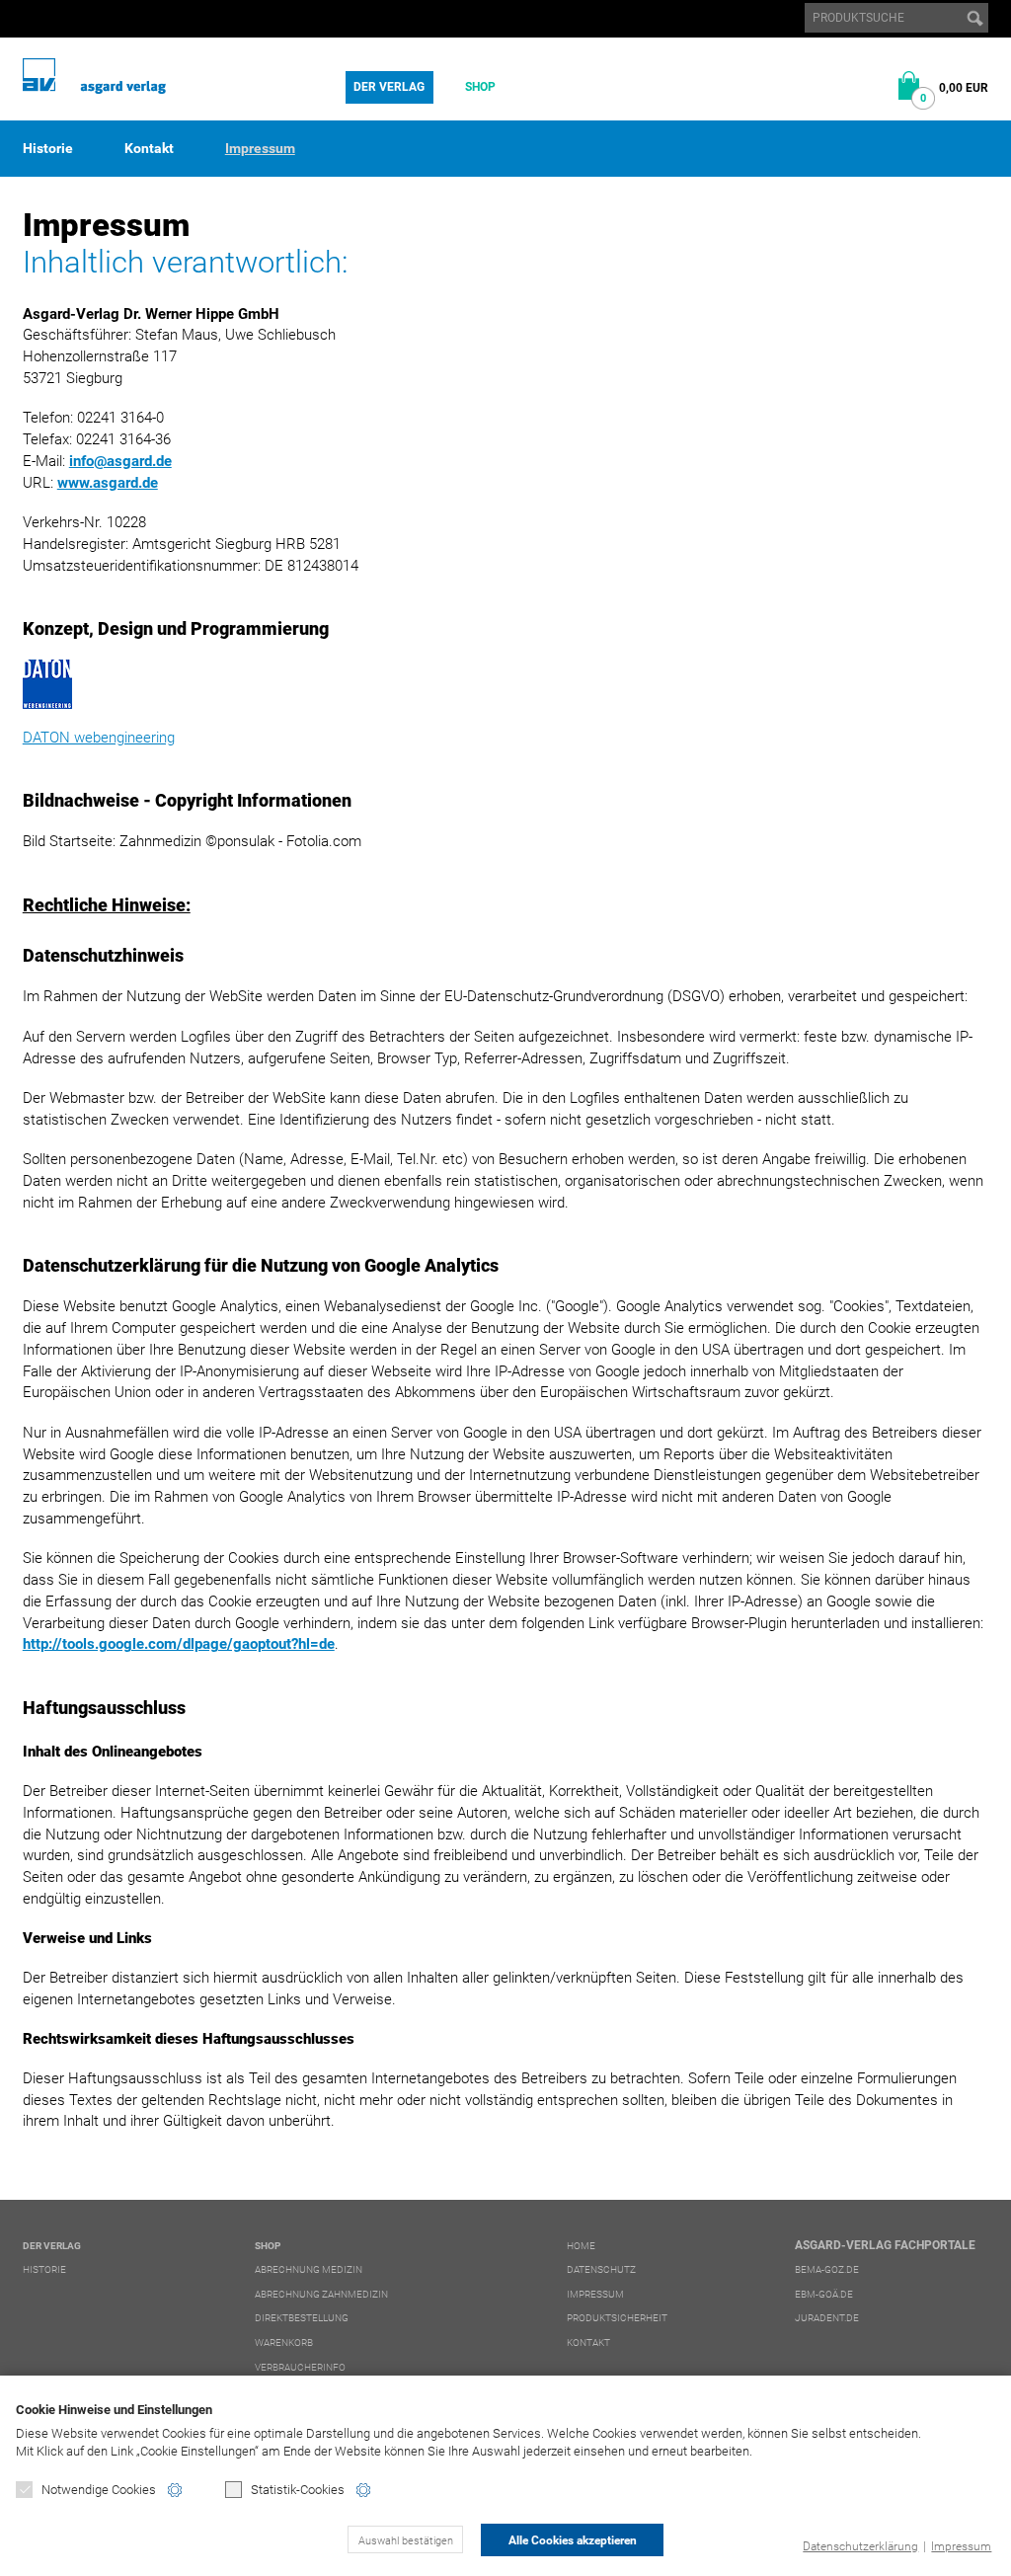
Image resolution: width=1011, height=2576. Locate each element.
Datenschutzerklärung (860, 2546)
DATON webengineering (99, 738)
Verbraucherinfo (300, 2367)
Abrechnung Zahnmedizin (321, 2294)
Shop (480, 87)
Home (581, 2246)
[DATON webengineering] (506, 684)
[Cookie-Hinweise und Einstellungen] (175, 2490)
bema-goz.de (827, 2269)
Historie (48, 148)
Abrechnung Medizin (309, 2269)
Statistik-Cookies (298, 2490)
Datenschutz (601, 2269)
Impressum (961, 2546)
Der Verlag (389, 87)
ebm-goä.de (824, 2294)
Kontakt (149, 148)
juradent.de (827, 2318)
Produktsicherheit (617, 2318)
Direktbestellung (302, 2318)
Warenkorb (284, 2342)
